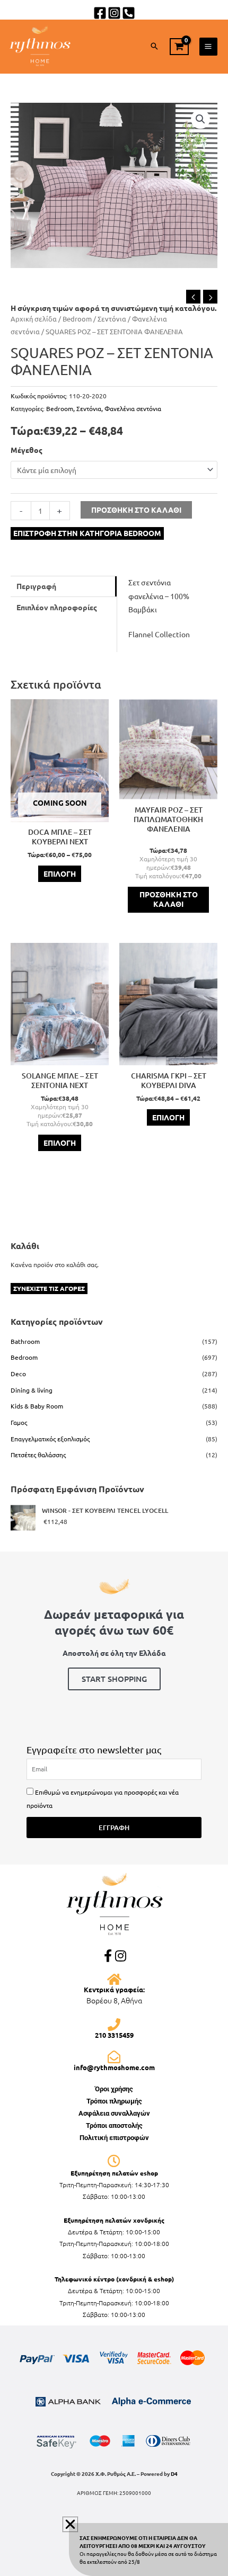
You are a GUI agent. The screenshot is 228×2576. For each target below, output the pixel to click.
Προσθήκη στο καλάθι (136, 510)
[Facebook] (100, 13)
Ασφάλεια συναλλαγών (114, 2113)
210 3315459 (114, 2035)
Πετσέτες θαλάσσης (38, 1455)
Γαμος (19, 1422)
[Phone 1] (129, 13)
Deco (18, 1374)
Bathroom (25, 1341)
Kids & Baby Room (37, 1406)
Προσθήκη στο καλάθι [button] (169, 899)
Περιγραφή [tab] (36, 586)
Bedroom (77, 319)
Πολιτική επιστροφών (114, 2138)
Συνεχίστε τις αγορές (49, 1288)
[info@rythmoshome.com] (114, 2057)
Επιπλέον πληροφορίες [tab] (57, 607)
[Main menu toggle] (208, 47)
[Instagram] (114, 13)
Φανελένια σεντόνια (133, 408)
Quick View (60, 814)
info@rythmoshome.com (114, 2067)
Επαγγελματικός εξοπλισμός (50, 1439)
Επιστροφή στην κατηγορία (87, 533)
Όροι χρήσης (114, 2089)
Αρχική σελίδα (34, 319)
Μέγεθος (27, 450)
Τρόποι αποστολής (114, 2125)
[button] (154, 46)
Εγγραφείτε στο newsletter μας (94, 1749)
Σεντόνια (112, 319)
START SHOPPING (114, 1679)
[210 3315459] (114, 2025)
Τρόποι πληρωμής (114, 2101)
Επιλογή (60, 873)
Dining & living (32, 1390)
